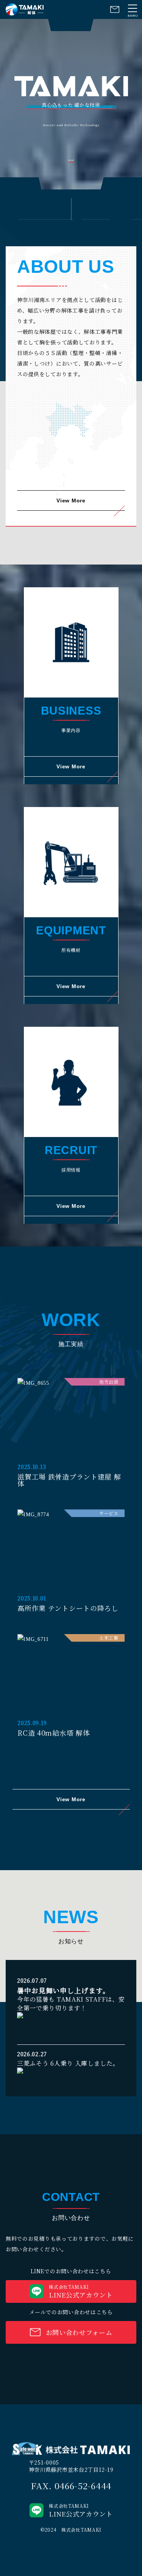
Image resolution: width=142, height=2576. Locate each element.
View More (71, 500)
